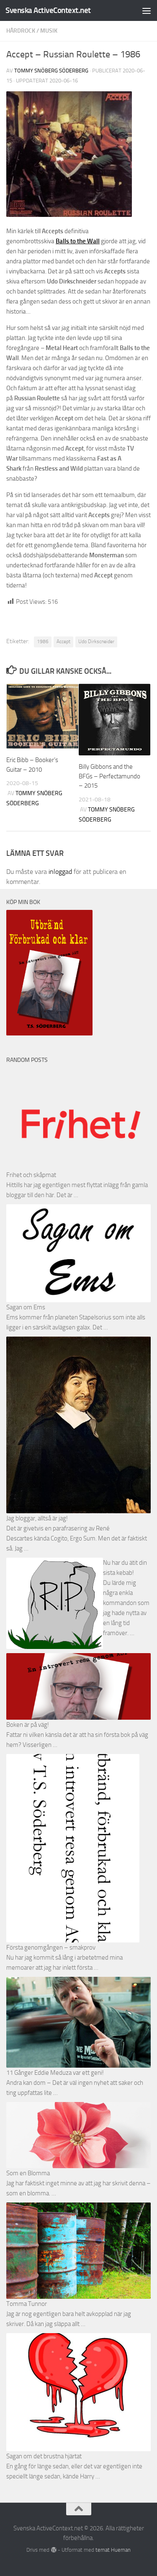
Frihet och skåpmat (31, 1175)
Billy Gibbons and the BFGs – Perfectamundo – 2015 (109, 776)
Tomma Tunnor (27, 2304)
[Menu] (147, 10)
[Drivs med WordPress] (53, 2550)
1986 (43, 641)
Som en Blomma (28, 2173)
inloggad (60, 872)
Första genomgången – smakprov (51, 1947)
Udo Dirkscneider (96, 641)
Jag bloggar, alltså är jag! (37, 1518)
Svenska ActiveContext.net (48, 10)
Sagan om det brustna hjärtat (44, 2456)
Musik (49, 31)
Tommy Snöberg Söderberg (51, 71)
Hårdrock (21, 31)
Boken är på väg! (28, 1725)
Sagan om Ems (26, 1307)
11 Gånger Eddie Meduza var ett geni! (55, 2073)
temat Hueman (113, 2550)
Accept (63, 641)
